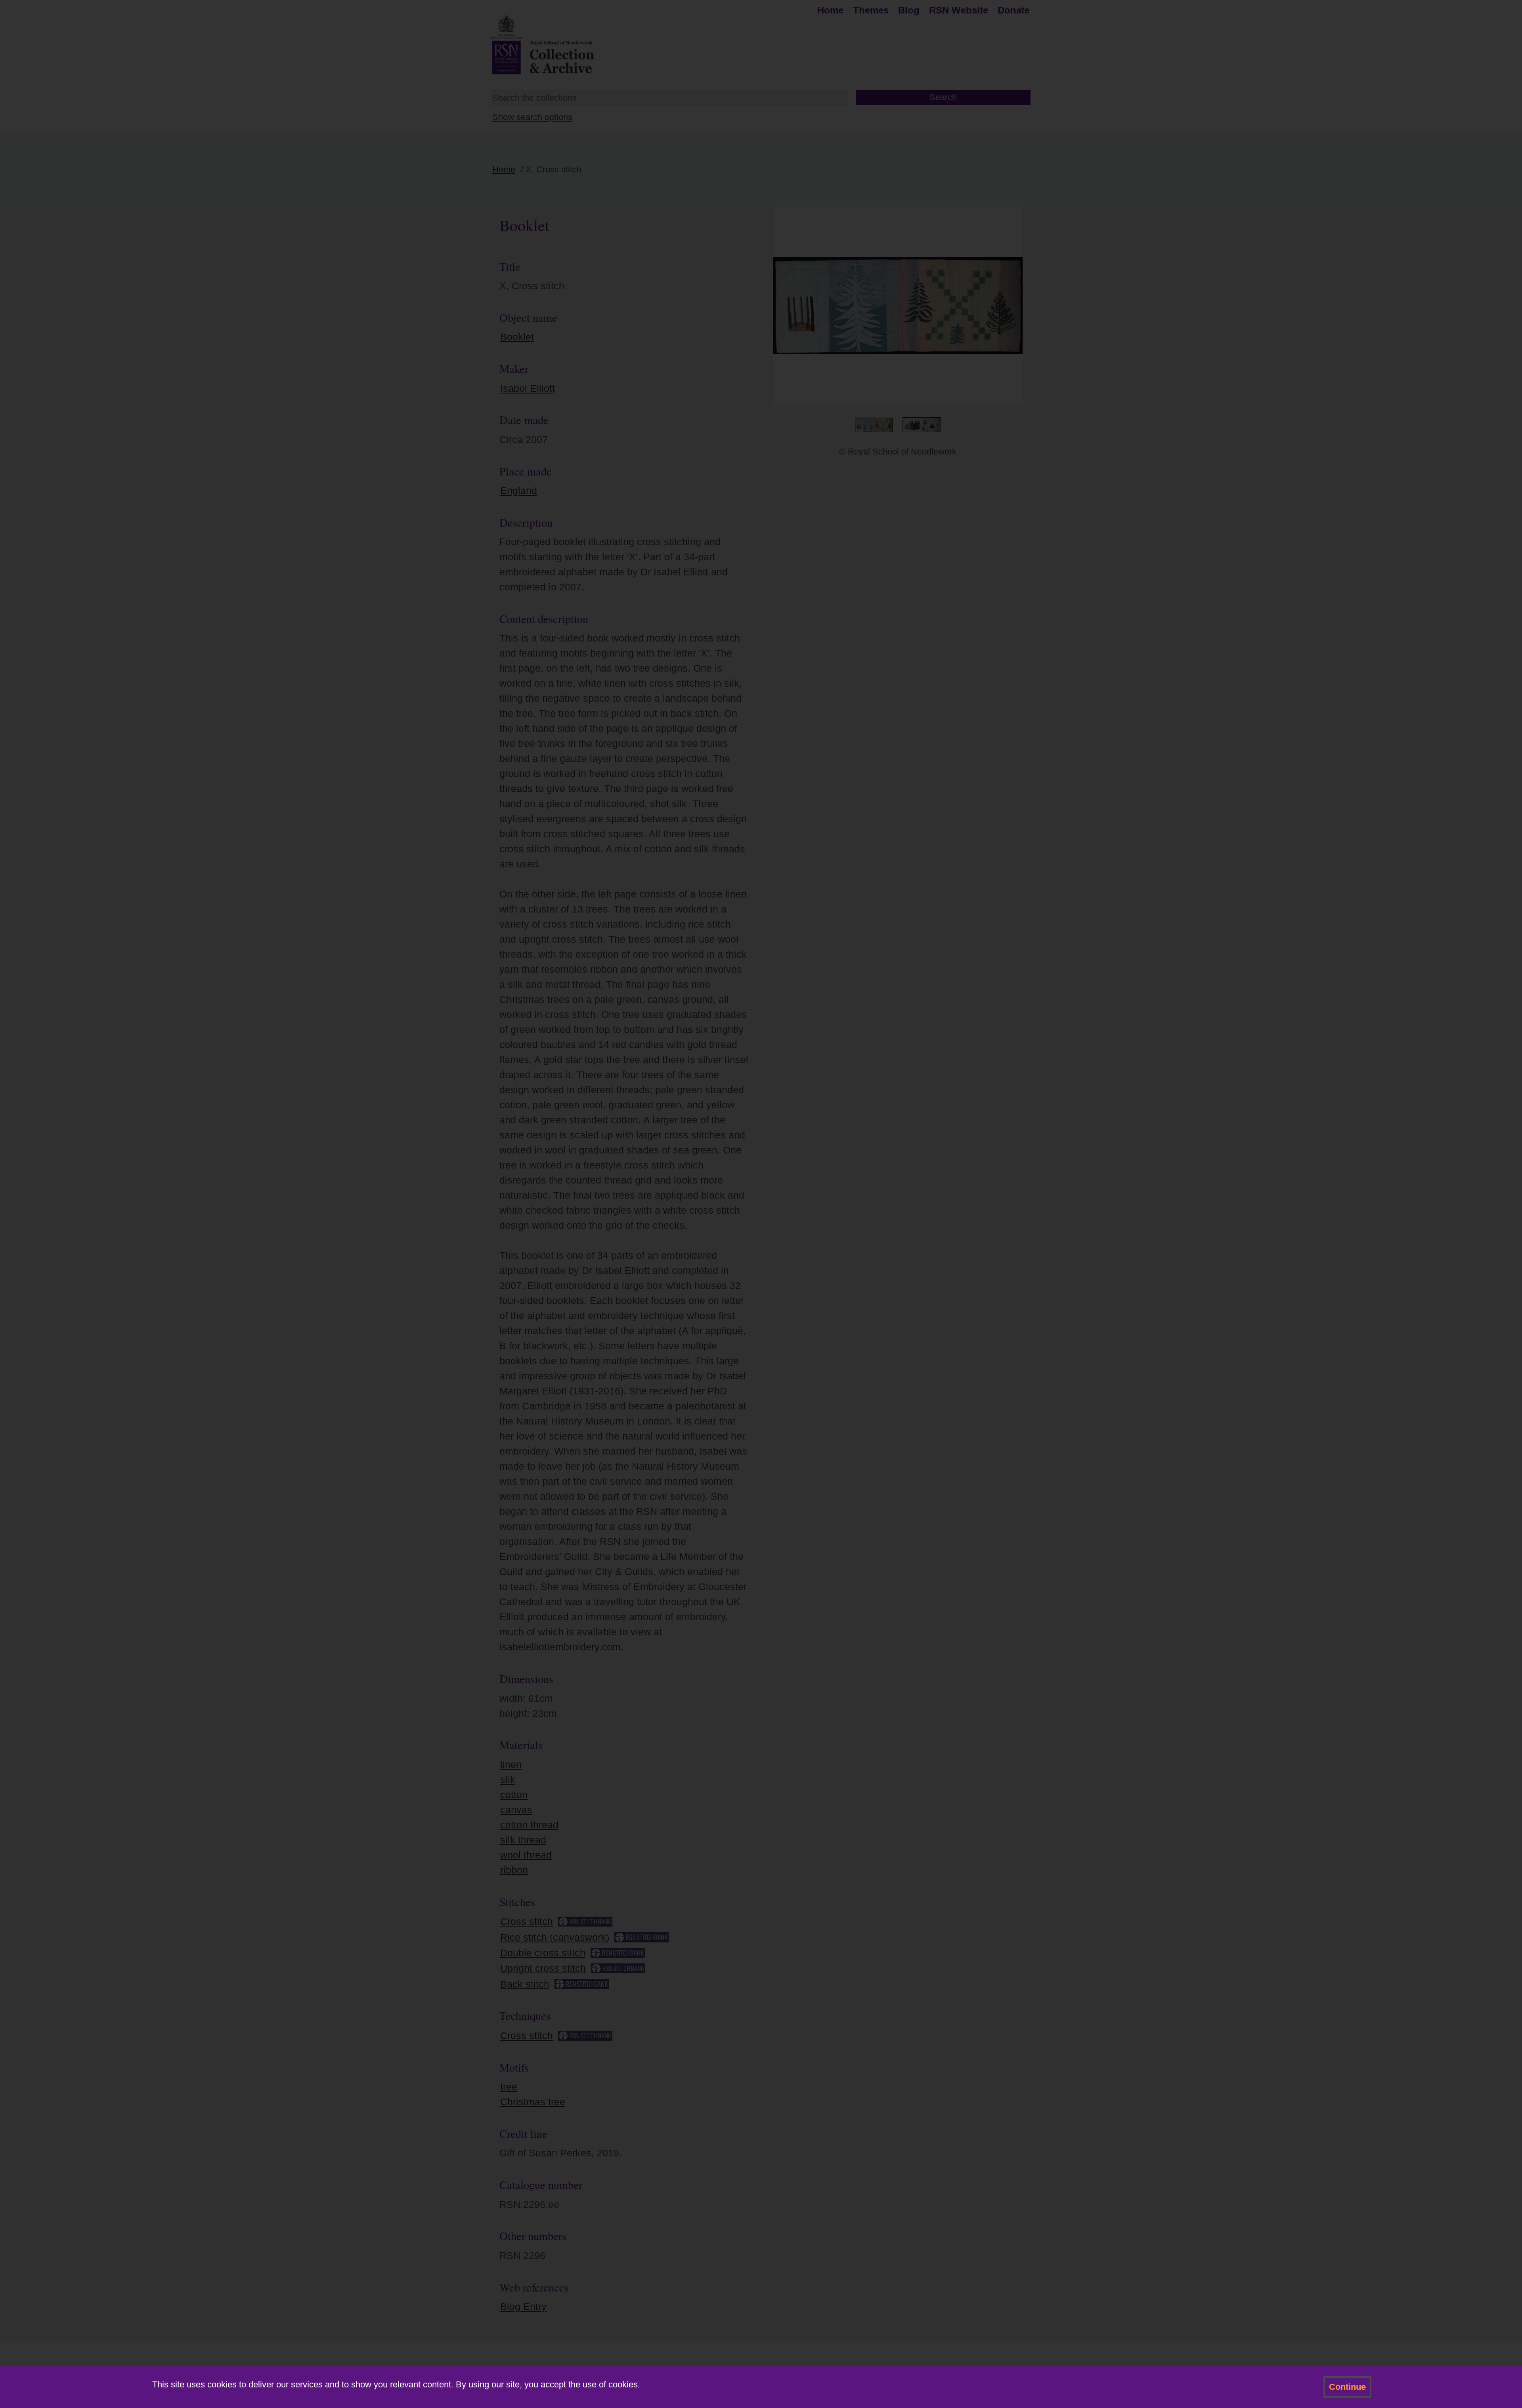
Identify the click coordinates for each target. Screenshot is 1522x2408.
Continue (1347, 2387)
